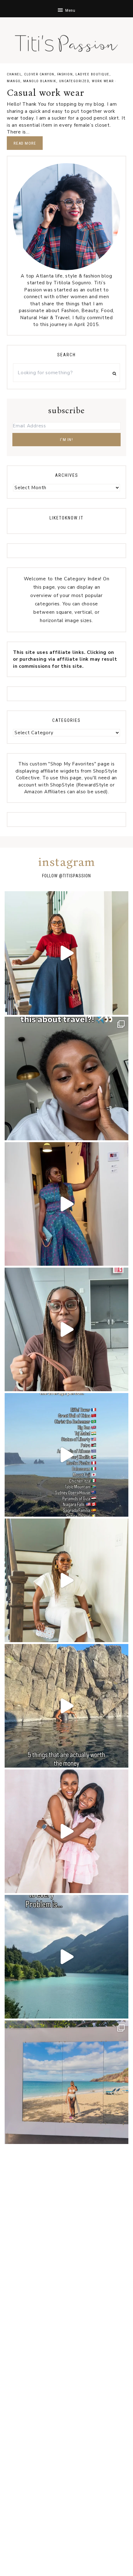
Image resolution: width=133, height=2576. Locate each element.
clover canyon (39, 74)
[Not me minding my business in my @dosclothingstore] (66, 1204)
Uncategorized (74, 81)
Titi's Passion (66, 40)
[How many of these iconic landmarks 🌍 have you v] (66, 1455)
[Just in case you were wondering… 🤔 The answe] (66, 1957)
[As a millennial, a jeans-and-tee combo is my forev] (66, 953)
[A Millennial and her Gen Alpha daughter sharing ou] (66, 1831)
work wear (103, 81)
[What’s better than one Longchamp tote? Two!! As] (66, 1329)
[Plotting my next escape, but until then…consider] (66, 2082)
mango (14, 81)
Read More (25, 143)
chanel (14, 74)
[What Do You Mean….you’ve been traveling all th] (66, 1078)
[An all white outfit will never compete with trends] (66, 1580)
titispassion (77, 876)
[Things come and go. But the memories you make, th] (66, 1706)
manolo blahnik (40, 81)
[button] (66, 9)
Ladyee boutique (92, 74)
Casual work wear (45, 93)
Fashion (65, 74)
